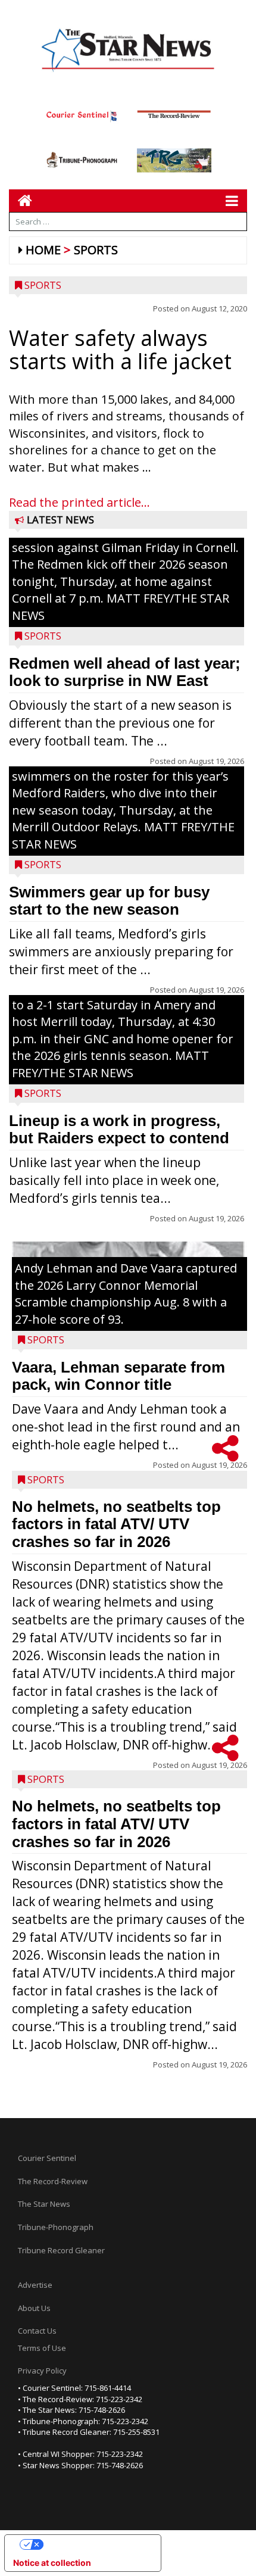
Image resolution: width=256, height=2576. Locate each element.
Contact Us (37, 2331)
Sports (96, 250)
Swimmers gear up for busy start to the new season (109, 901)
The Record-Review (53, 2181)
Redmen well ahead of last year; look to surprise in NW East (125, 672)
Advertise (35, 2285)
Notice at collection (52, 2563)
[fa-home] (21, 200)
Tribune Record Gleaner (61, 2250)
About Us (34, 2308)
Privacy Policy (42, 2371)
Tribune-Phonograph (56, 2227)
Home (43, 250)
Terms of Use (42, 2348)
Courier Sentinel (47, 2158)
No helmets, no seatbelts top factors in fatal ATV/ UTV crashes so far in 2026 (116, 1524)
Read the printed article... (79, 502)
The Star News (44, 2204)
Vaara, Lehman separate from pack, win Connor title (118, 1376)
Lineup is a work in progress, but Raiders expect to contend (119, 1130)
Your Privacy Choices (95, 2544)
